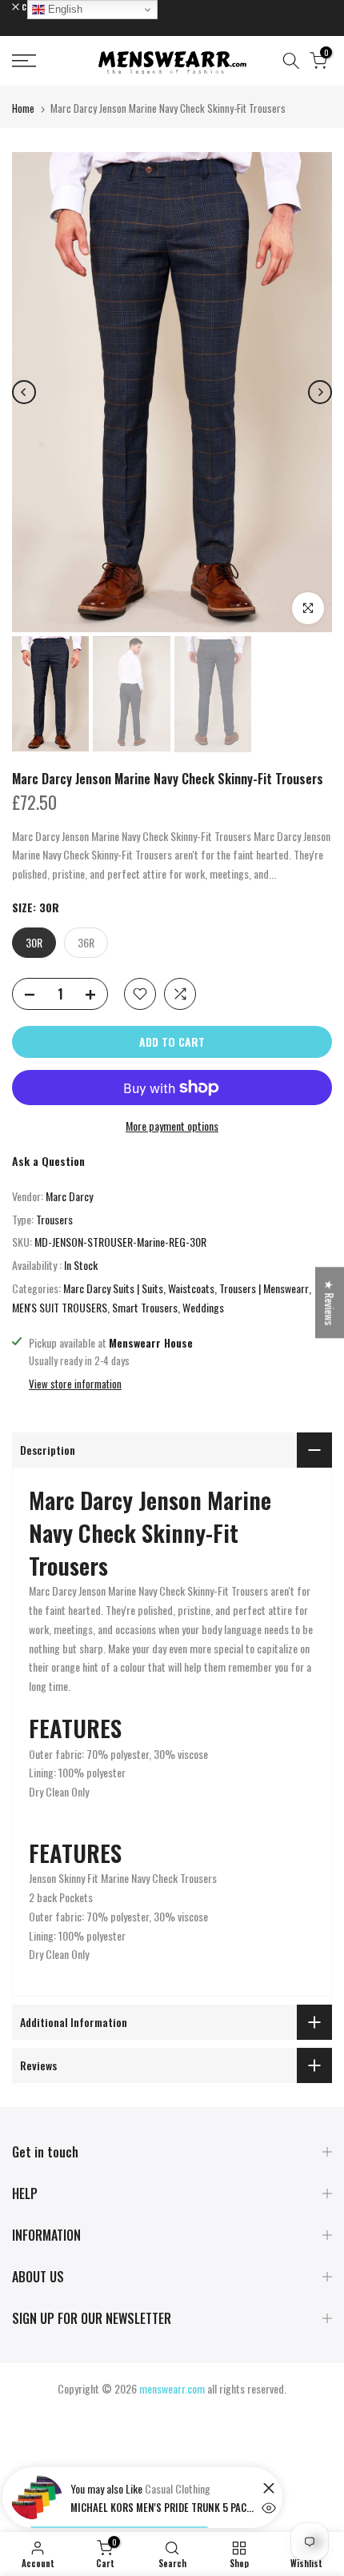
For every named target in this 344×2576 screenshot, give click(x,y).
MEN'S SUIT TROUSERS (60, 1307)
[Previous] (24, 392)
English (64, 9)
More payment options (172, 1126)
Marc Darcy (69, 1196)
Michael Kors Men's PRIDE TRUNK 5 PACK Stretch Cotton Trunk (162, 2507)
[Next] (320, 392)
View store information (75, 1384)
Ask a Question (48, 1161)
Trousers (54, 1219)
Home (23, 108)
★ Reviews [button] (330, 1302)
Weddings (203, 1307)
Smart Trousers (145, 1307)
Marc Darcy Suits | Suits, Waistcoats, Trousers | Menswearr (186, 1288)
